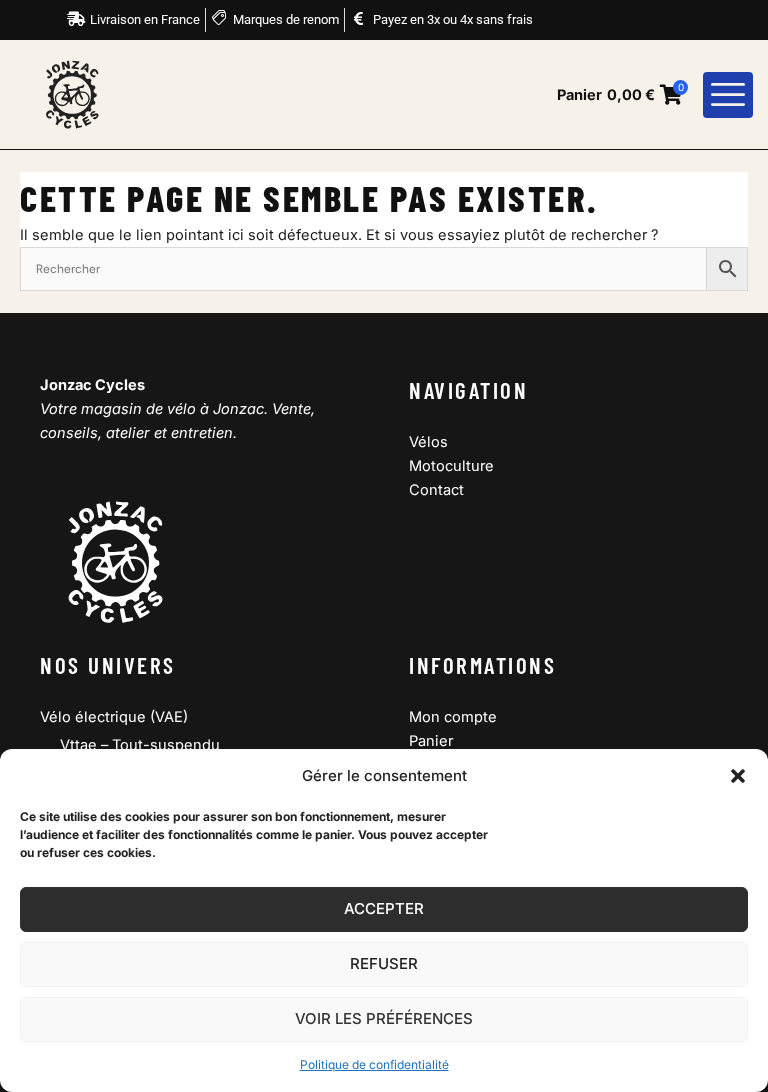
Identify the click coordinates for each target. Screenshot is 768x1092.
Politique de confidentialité (374, 1064)
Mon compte (453, 717)
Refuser (384, 963)
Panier (431, 741)
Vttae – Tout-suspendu (140, 745)
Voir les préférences (384, 1018)
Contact (436, 490)
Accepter (384, 908)
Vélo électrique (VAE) (114, 717)
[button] (738, 776)
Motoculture (451, 466)
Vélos (428, 442)
